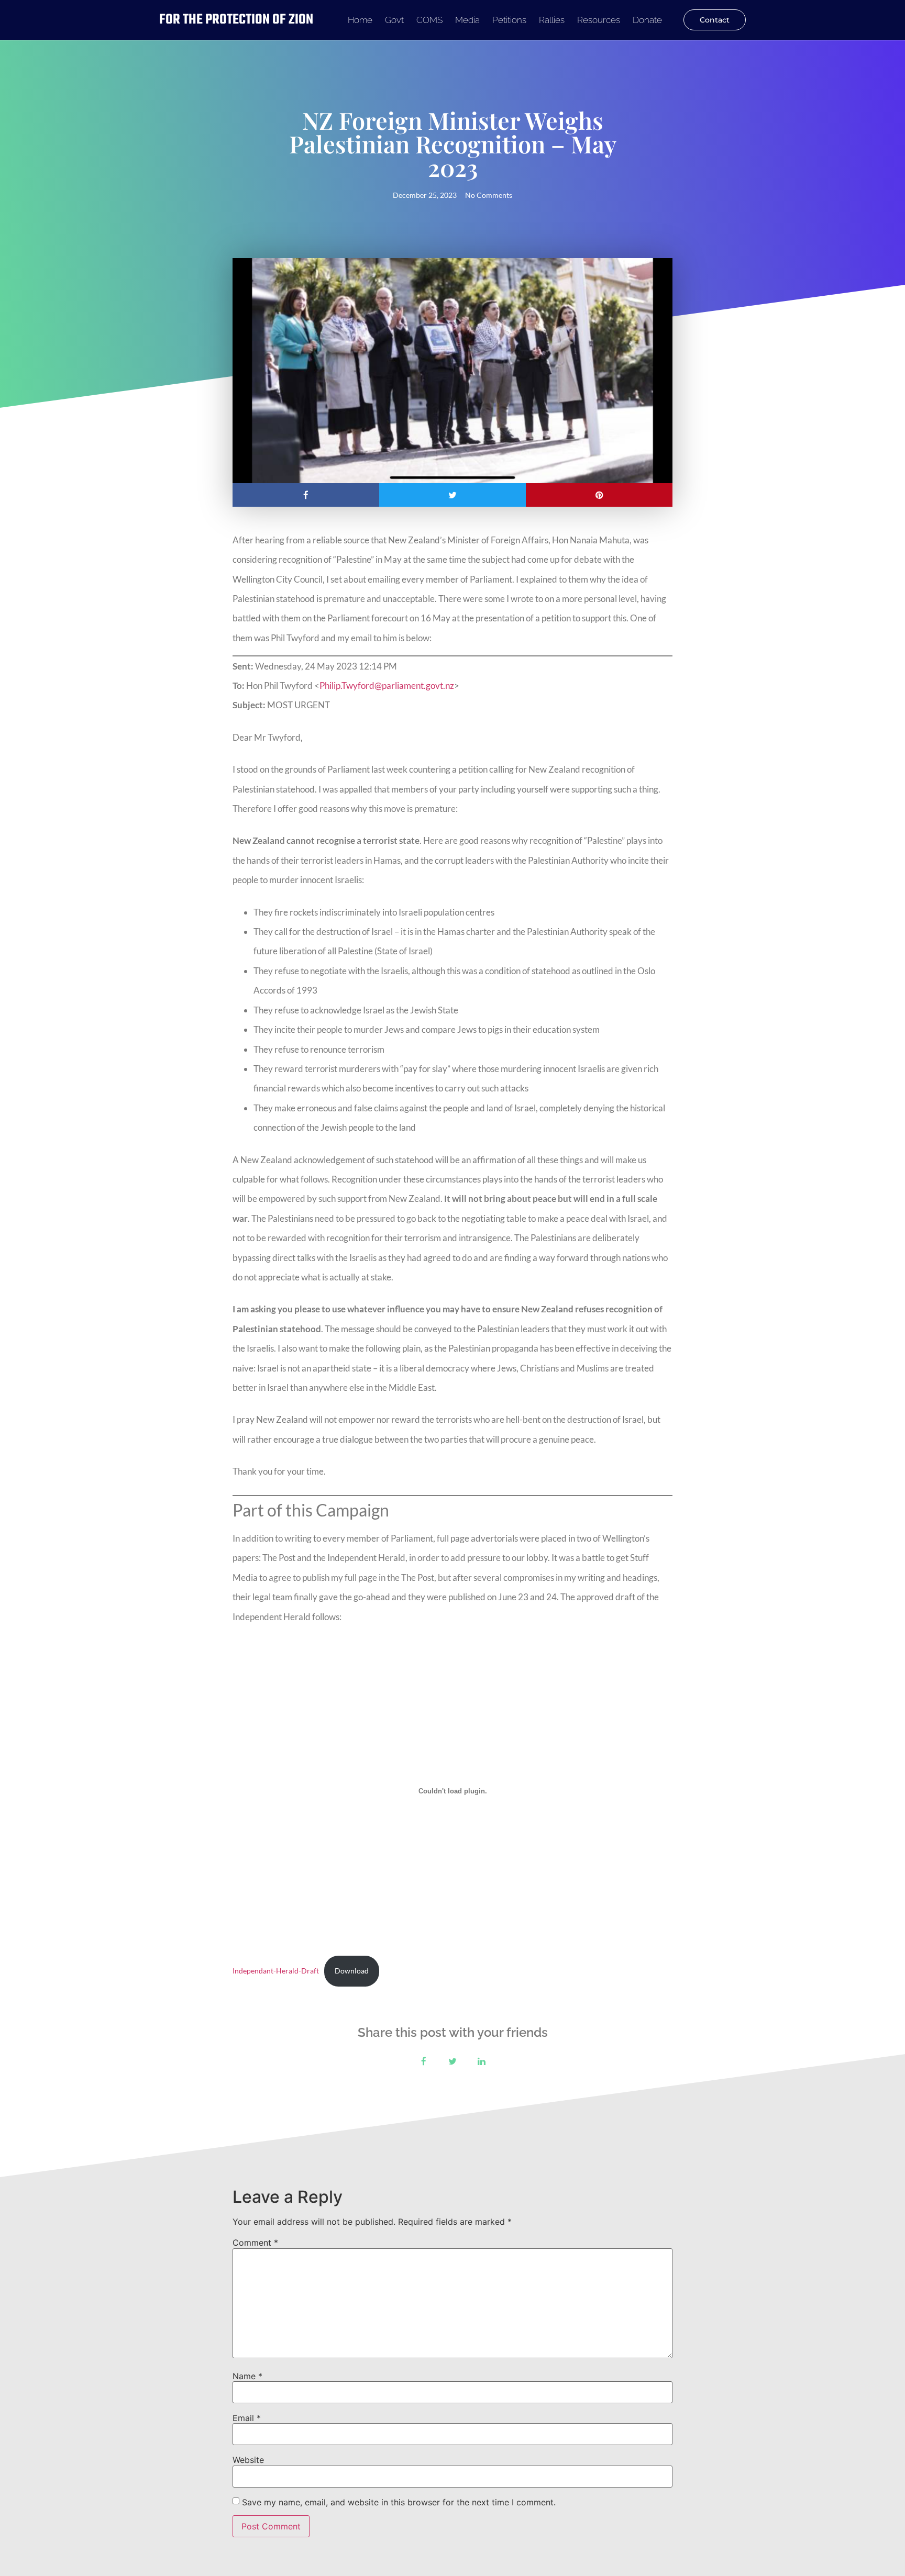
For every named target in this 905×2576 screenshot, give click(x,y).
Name (247, 2376)
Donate (647, 20)
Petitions (509, 20)
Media (467, 20)
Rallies (552, 20)
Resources (599, 20)
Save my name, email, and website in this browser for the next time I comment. (399, 2502)
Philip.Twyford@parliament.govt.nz (387, 685)
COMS (429, 20)
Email (247, 2418)
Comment (255, 2243)
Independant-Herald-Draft (276, 1971)
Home (360, 20)
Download (352, 1971)
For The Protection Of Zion (236, 20)
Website (248, 2460)
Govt (394, 20)
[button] (306, 495)
